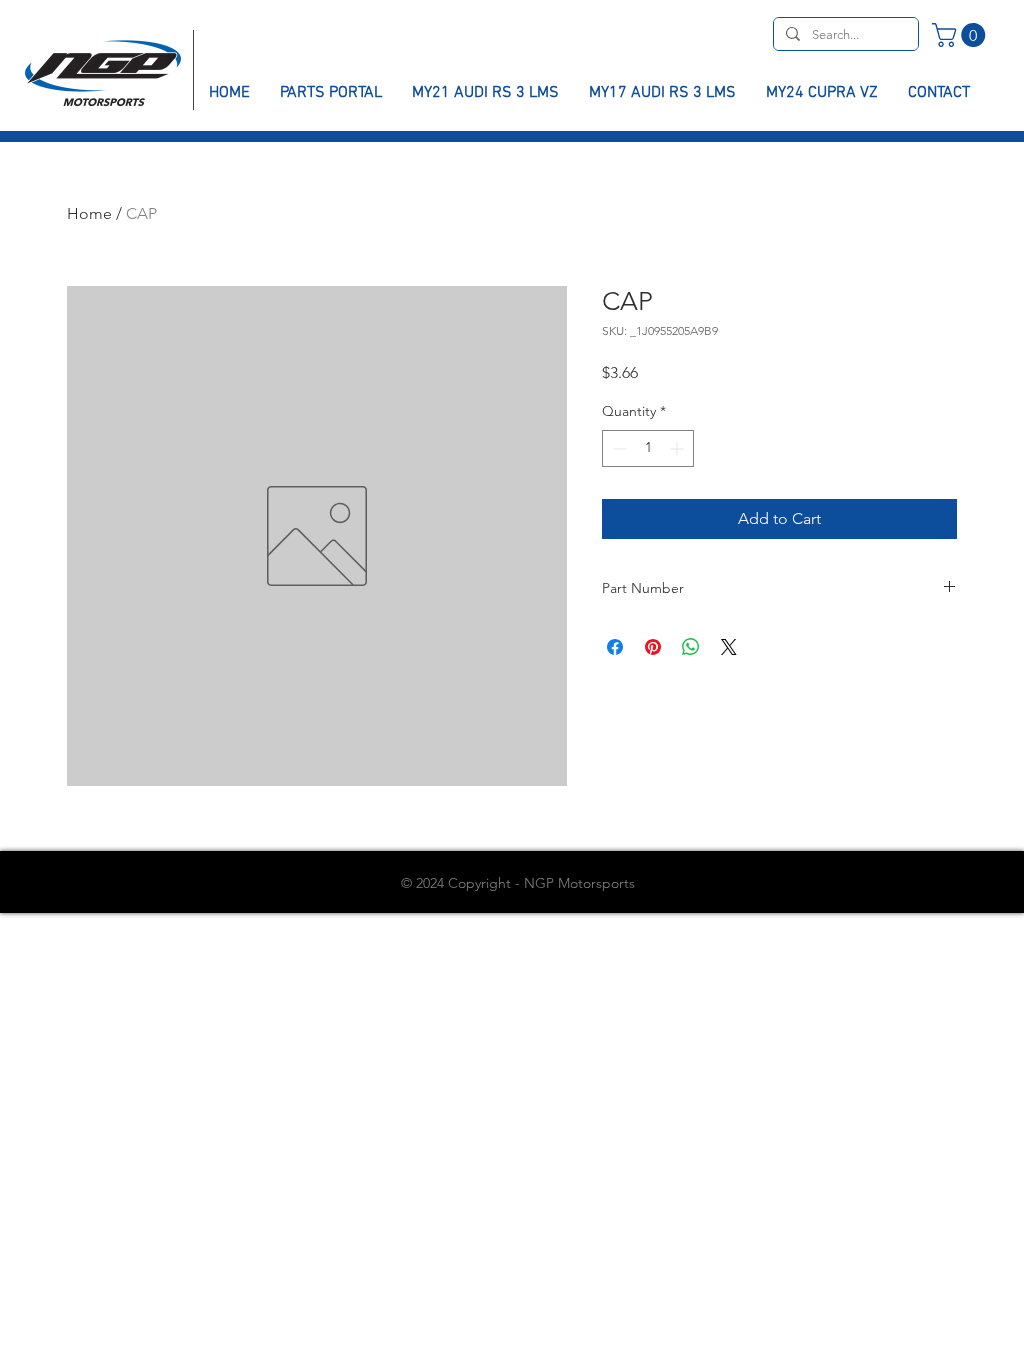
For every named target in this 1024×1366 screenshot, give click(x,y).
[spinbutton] (648, 448)
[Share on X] (729, 647)
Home (89, 213)
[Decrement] (617, 448)
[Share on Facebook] (615, 647)
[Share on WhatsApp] (691, 647)
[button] (961, 35)
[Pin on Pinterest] (653, 647)
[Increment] (678, 448)
